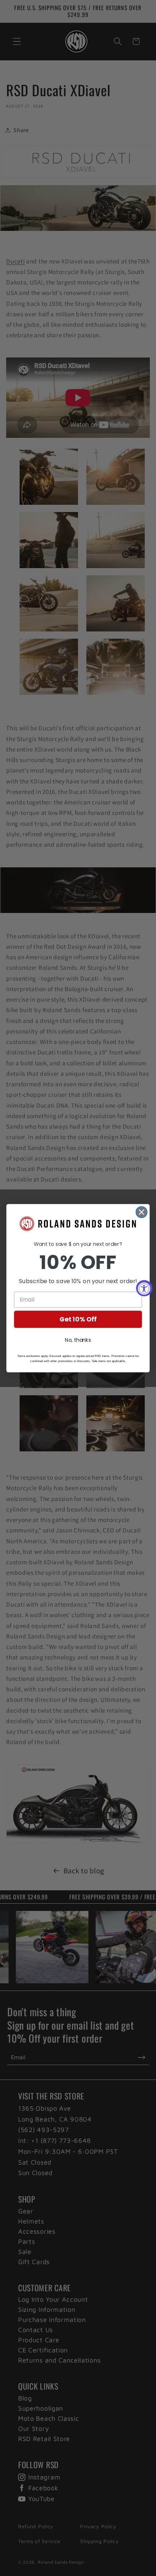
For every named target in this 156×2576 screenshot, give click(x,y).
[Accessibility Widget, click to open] (144, 1288)
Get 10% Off (78, 1319)
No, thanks (78, 1340)
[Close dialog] (142, 1212)
